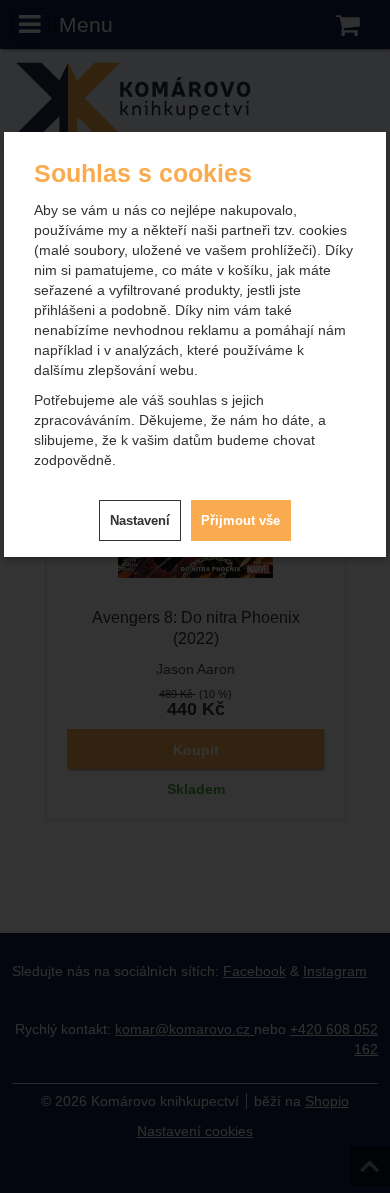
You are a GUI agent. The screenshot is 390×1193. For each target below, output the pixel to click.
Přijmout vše (240, 520)
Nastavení (140, 520)
